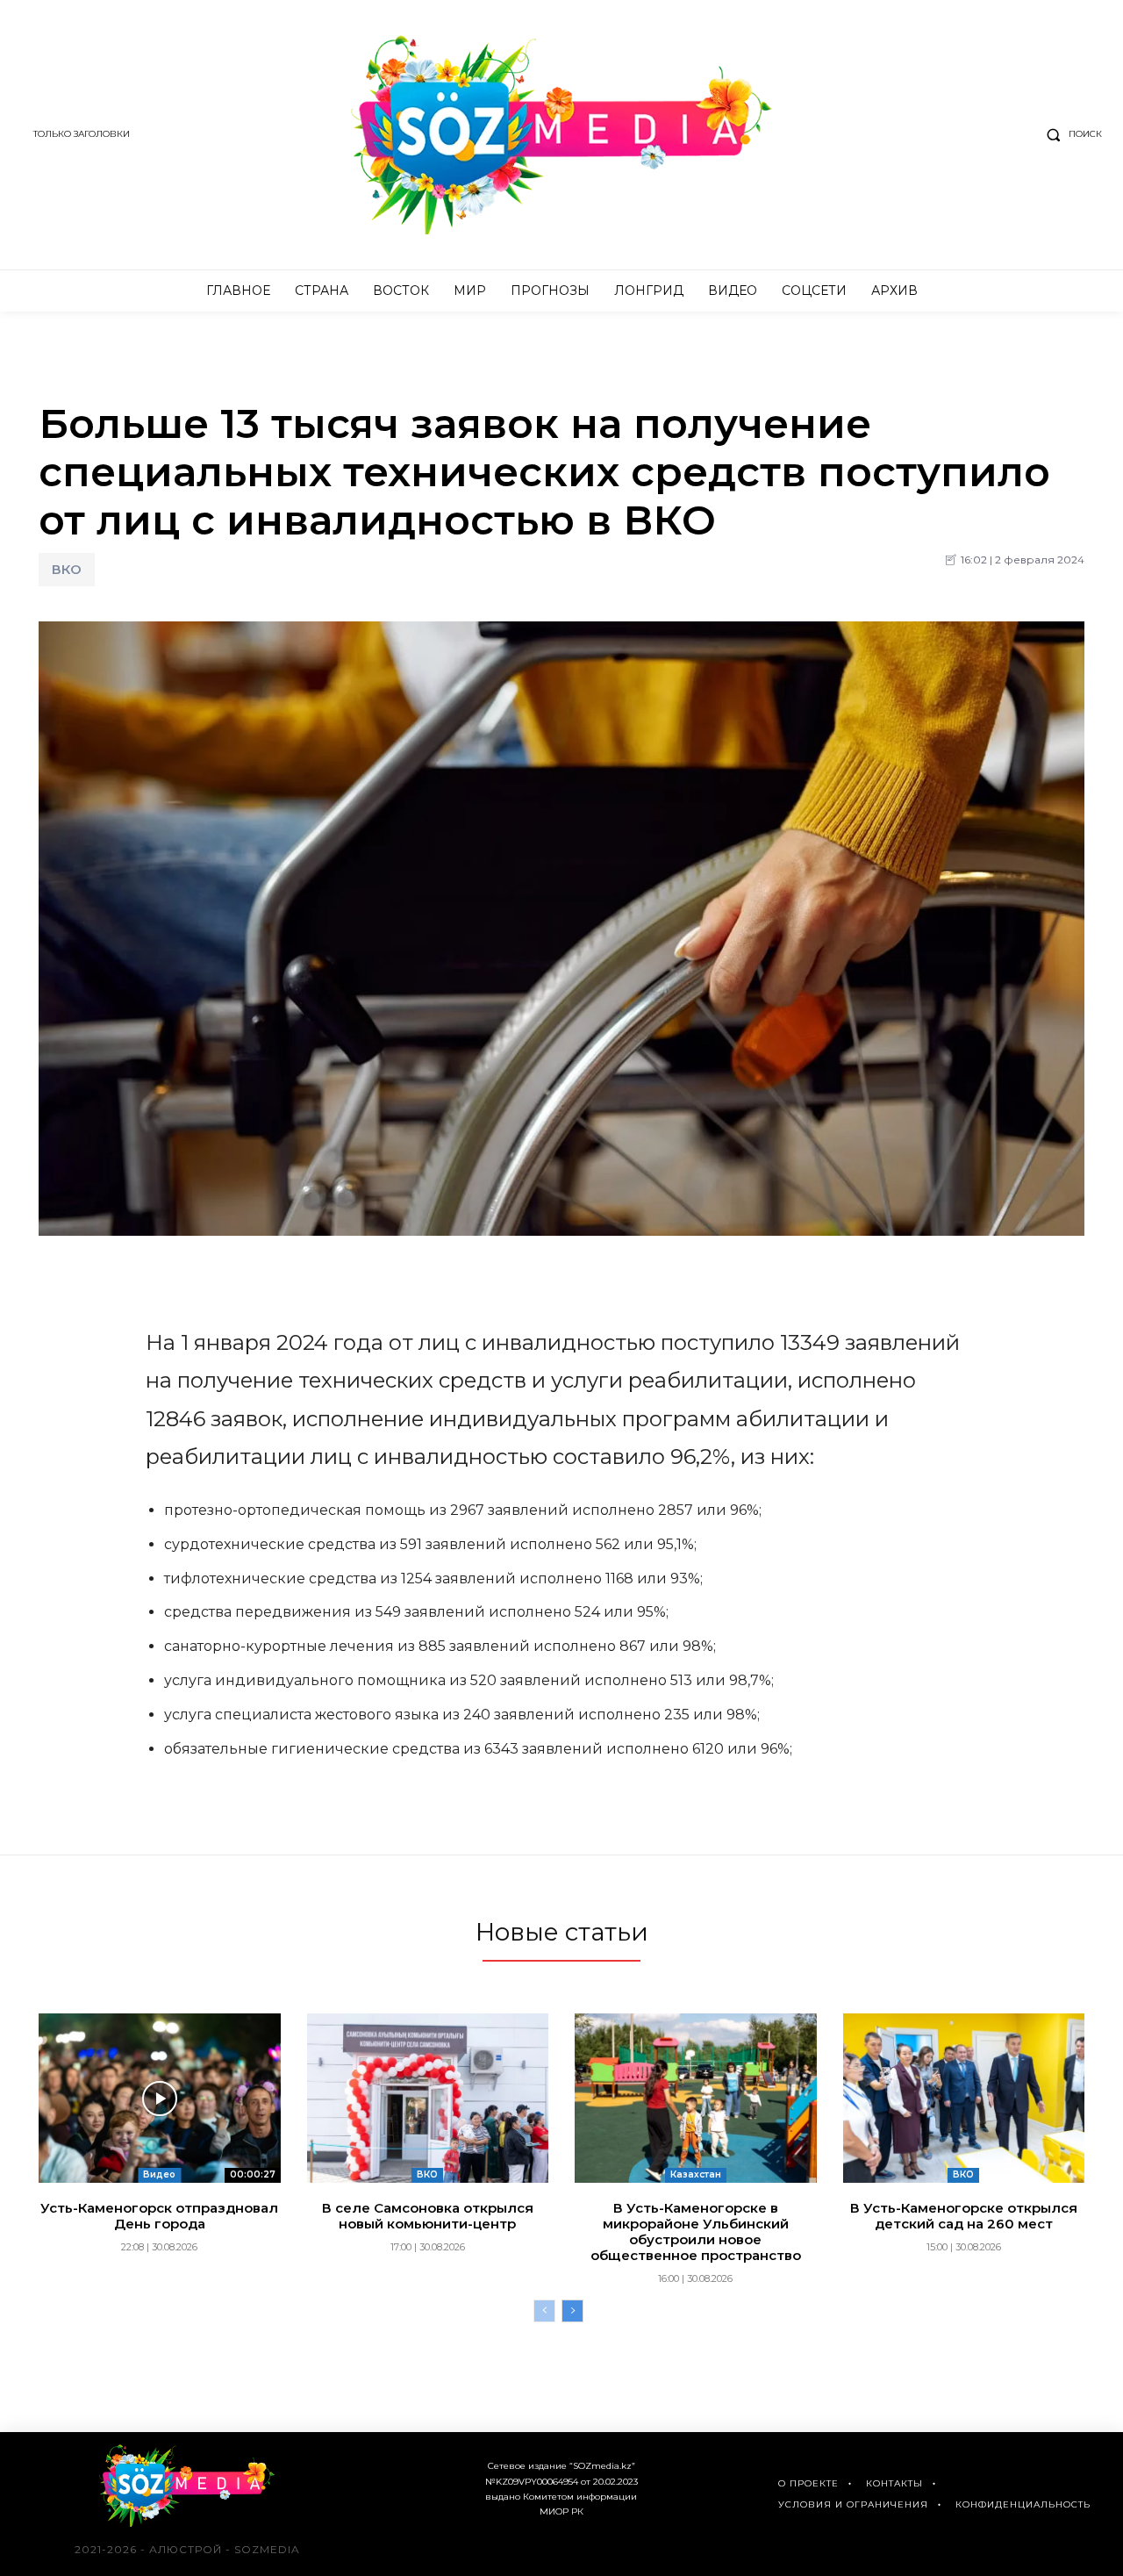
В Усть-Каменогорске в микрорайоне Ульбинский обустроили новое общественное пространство (696, 2232)
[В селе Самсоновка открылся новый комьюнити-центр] (428, 2098)
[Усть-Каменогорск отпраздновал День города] (160, 2098)
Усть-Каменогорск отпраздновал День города (159, 2216)
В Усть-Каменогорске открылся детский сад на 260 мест (964, 2216)
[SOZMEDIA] (562, 135)
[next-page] (572, 2311)
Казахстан (696, 2174)
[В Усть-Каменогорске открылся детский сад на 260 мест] (964, 2098)
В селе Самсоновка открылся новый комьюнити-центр (428, 2216)
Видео (159, 2174)
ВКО (67, 569)
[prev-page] (544, 2311)
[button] (1070, 134)
